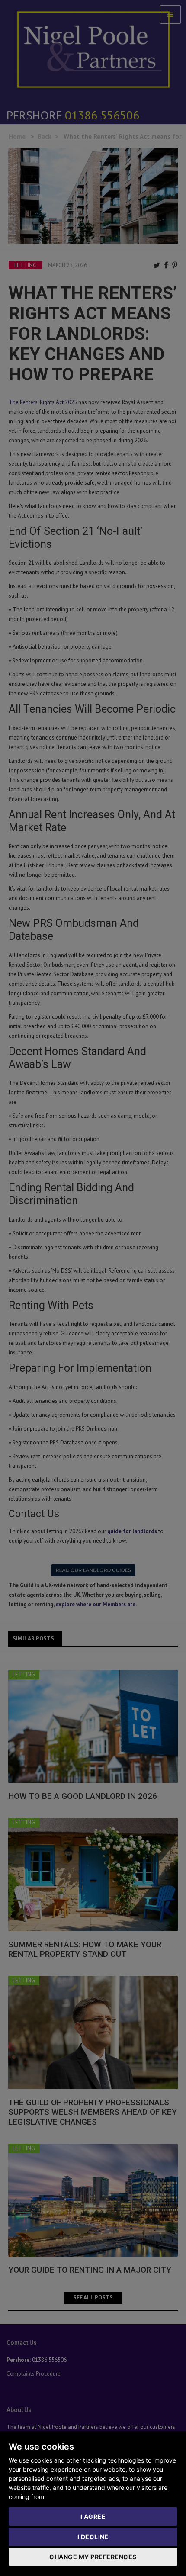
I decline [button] (93, 2537)
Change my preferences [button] (93, 2557)
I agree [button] (93, 2517)
